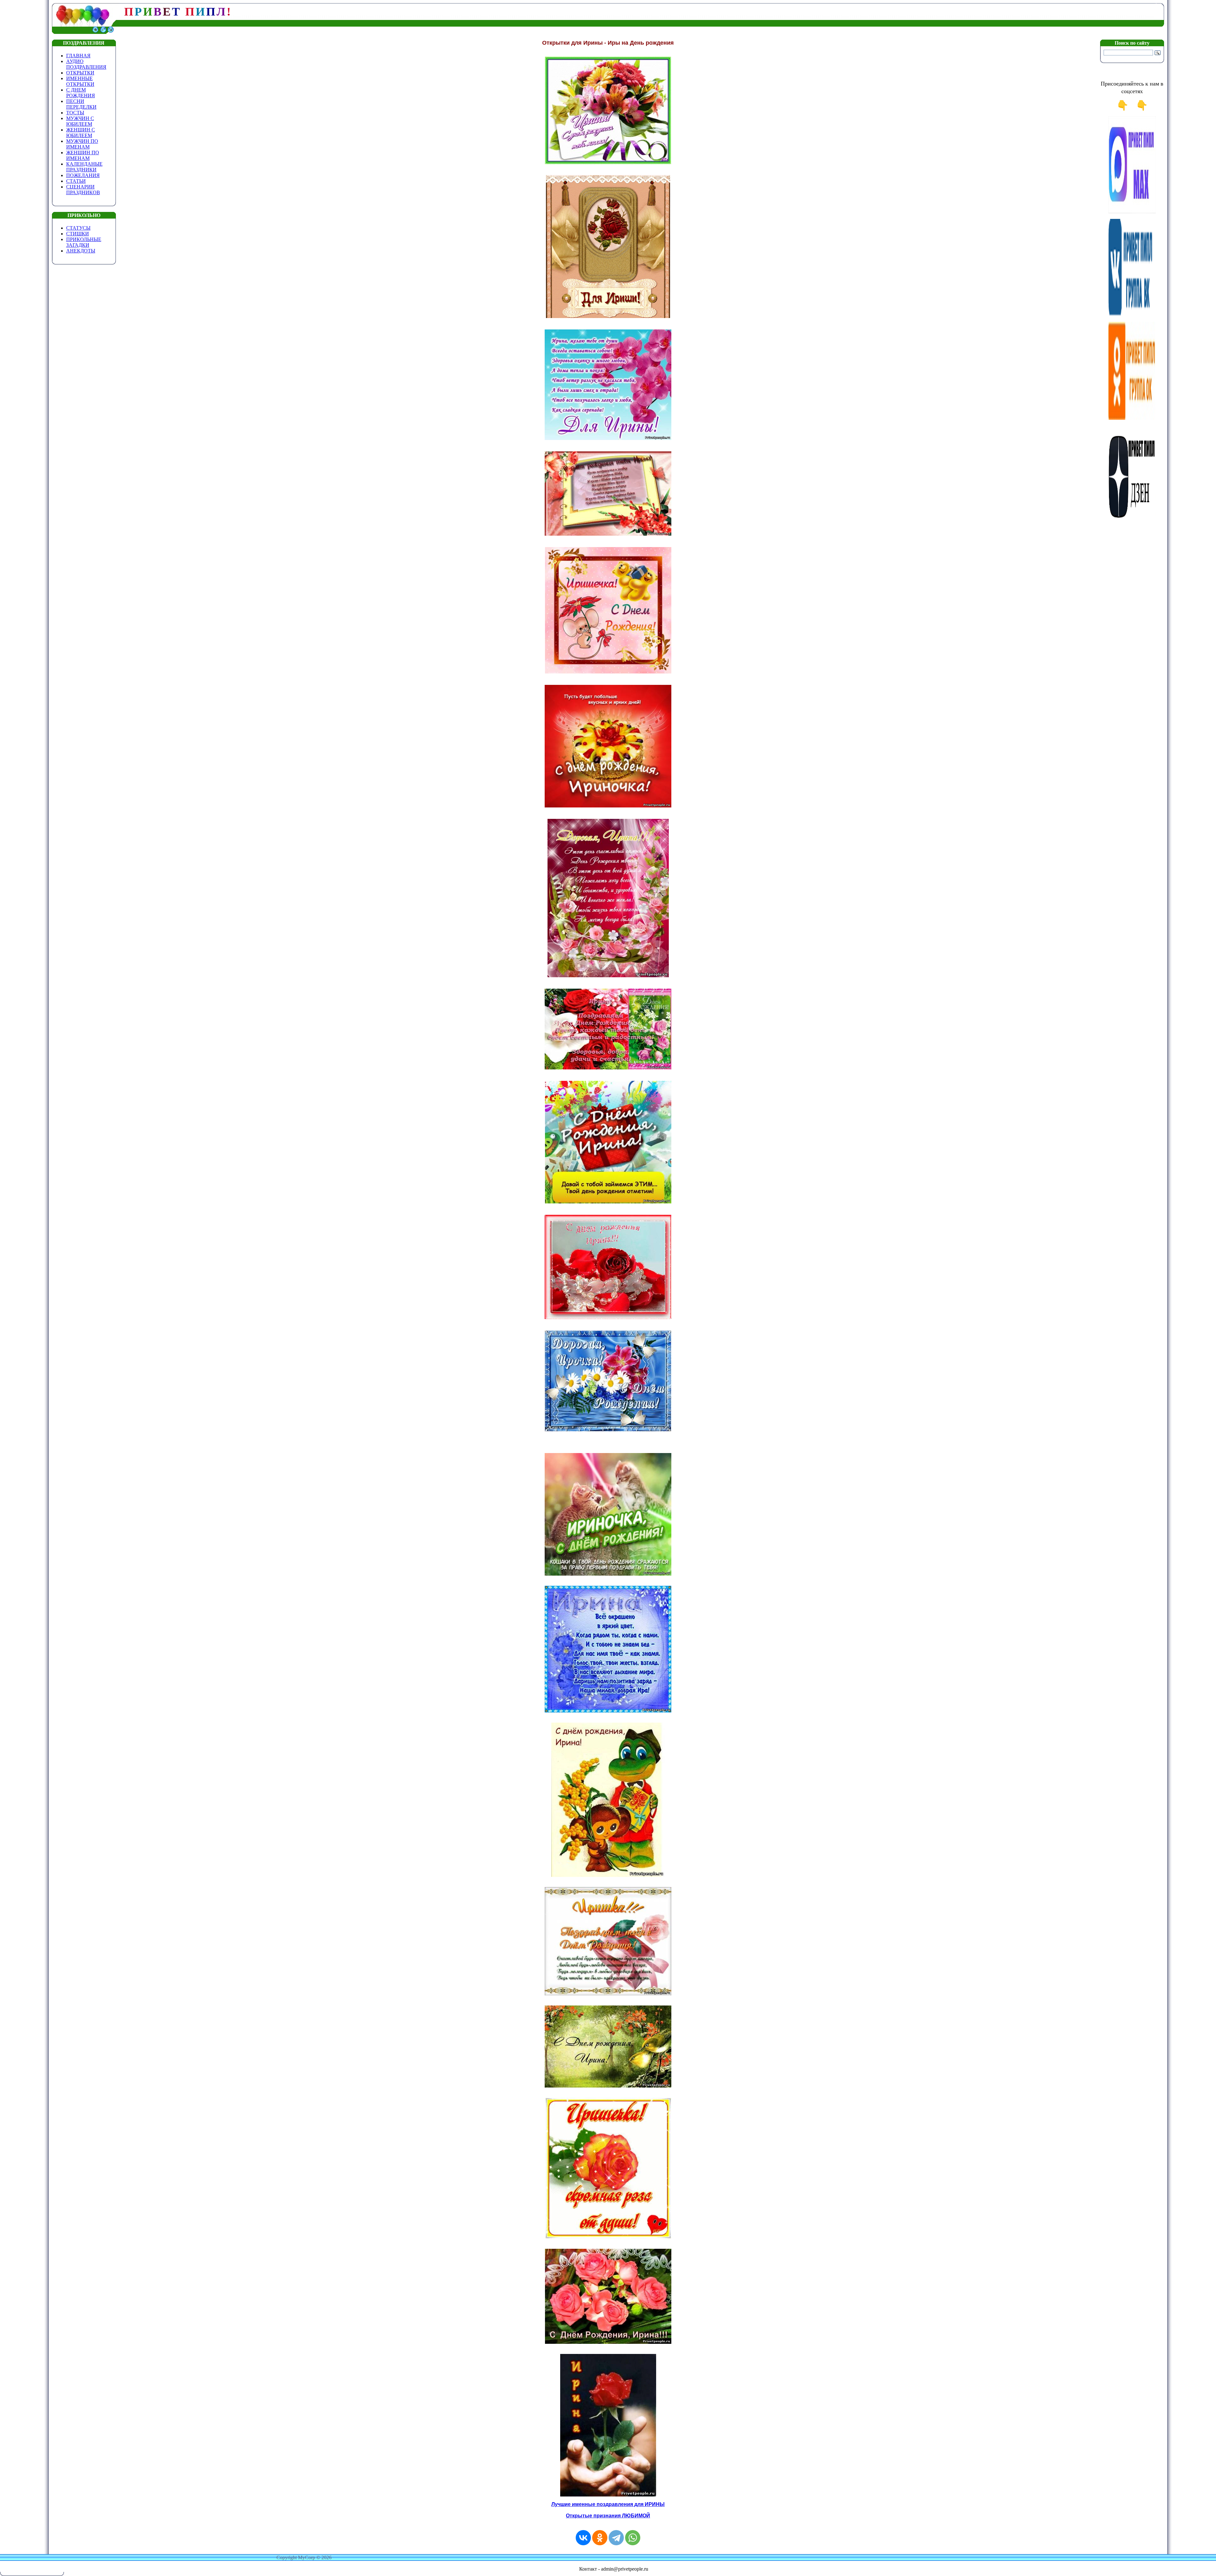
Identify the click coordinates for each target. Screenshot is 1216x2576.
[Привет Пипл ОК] (1132, 418)
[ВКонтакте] (583, 2538)
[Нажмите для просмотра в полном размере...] (608, 163)
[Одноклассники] (600, 2538)
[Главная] (95, 32)
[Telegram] (616, 2538)
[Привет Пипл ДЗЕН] (1132, 521)
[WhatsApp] (633, 2538)
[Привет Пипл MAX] (1132, 212)
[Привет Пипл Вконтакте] (1132, 315)
